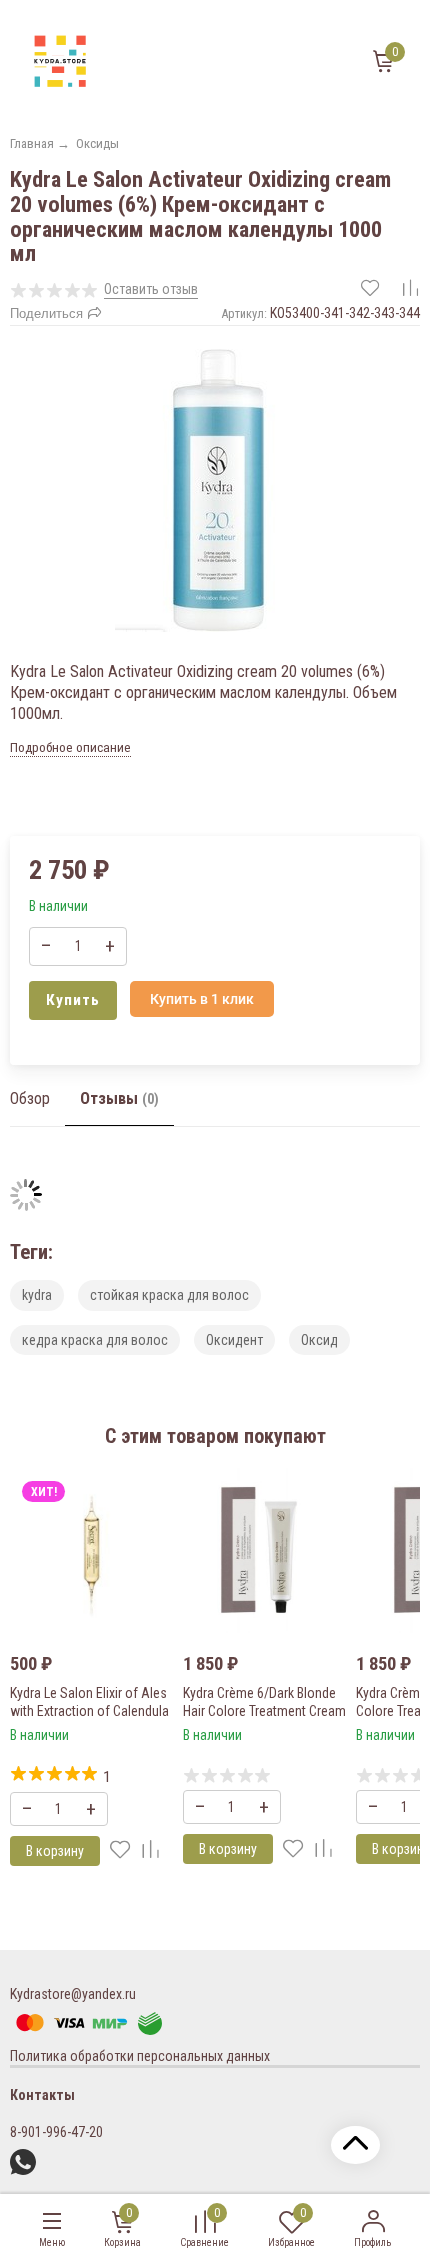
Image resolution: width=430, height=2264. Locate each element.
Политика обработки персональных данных (140, 2056)
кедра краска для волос (95, 1340)
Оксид (319, 1340)
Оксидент (234, 1340)
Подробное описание (70, 747)
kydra (37, 1295)
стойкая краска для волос (169, 1295)
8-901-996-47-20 (56, 2132)
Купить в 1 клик (202, 999)
